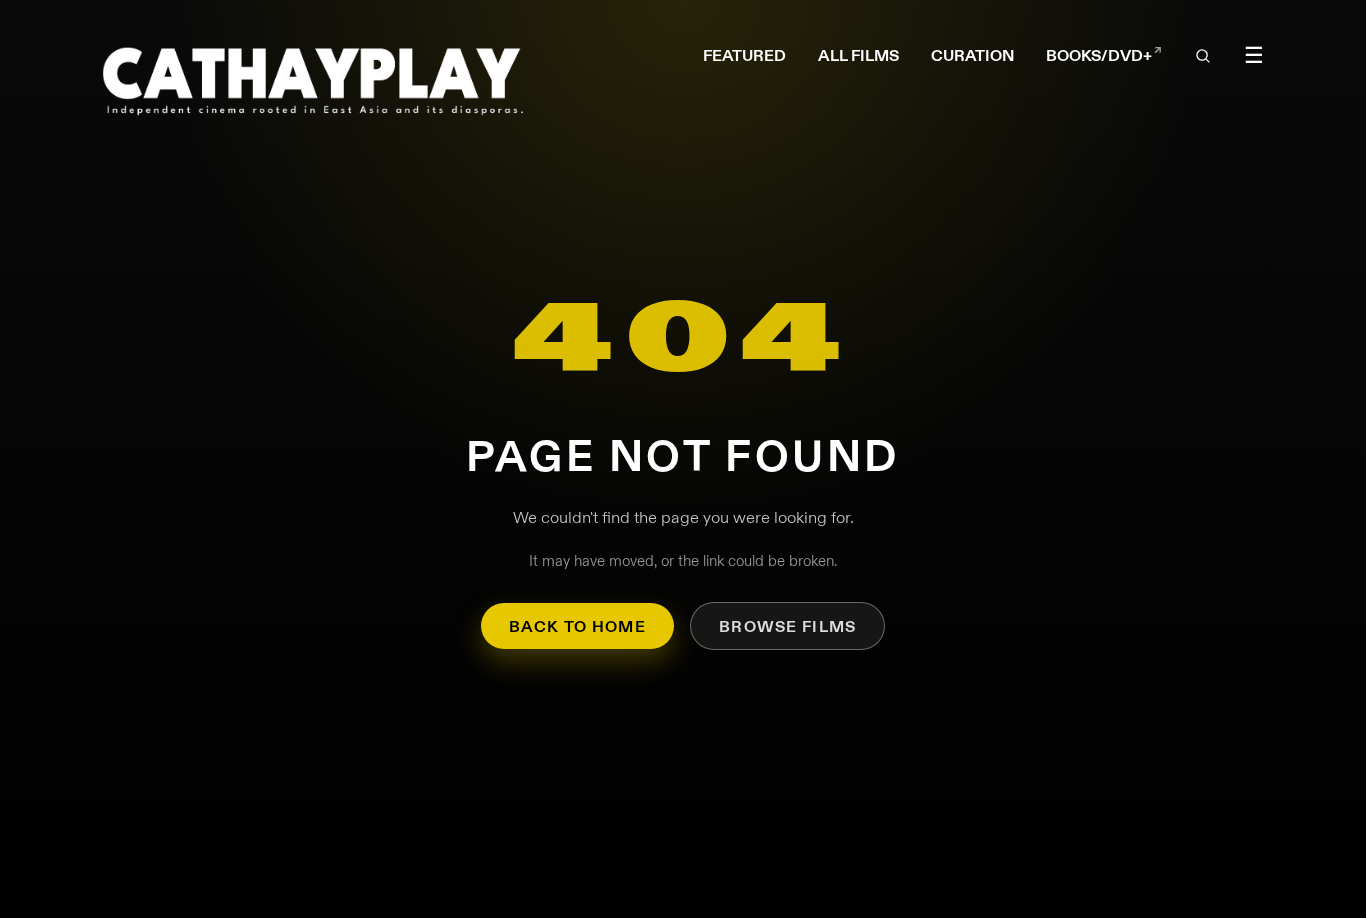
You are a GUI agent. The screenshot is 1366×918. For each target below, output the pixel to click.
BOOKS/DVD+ (1104, 55)
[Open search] (1203, 56)
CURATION (972, 55)
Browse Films (787, 626)
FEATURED (744, 55)
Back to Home (577, 626)
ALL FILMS (858, 55)
